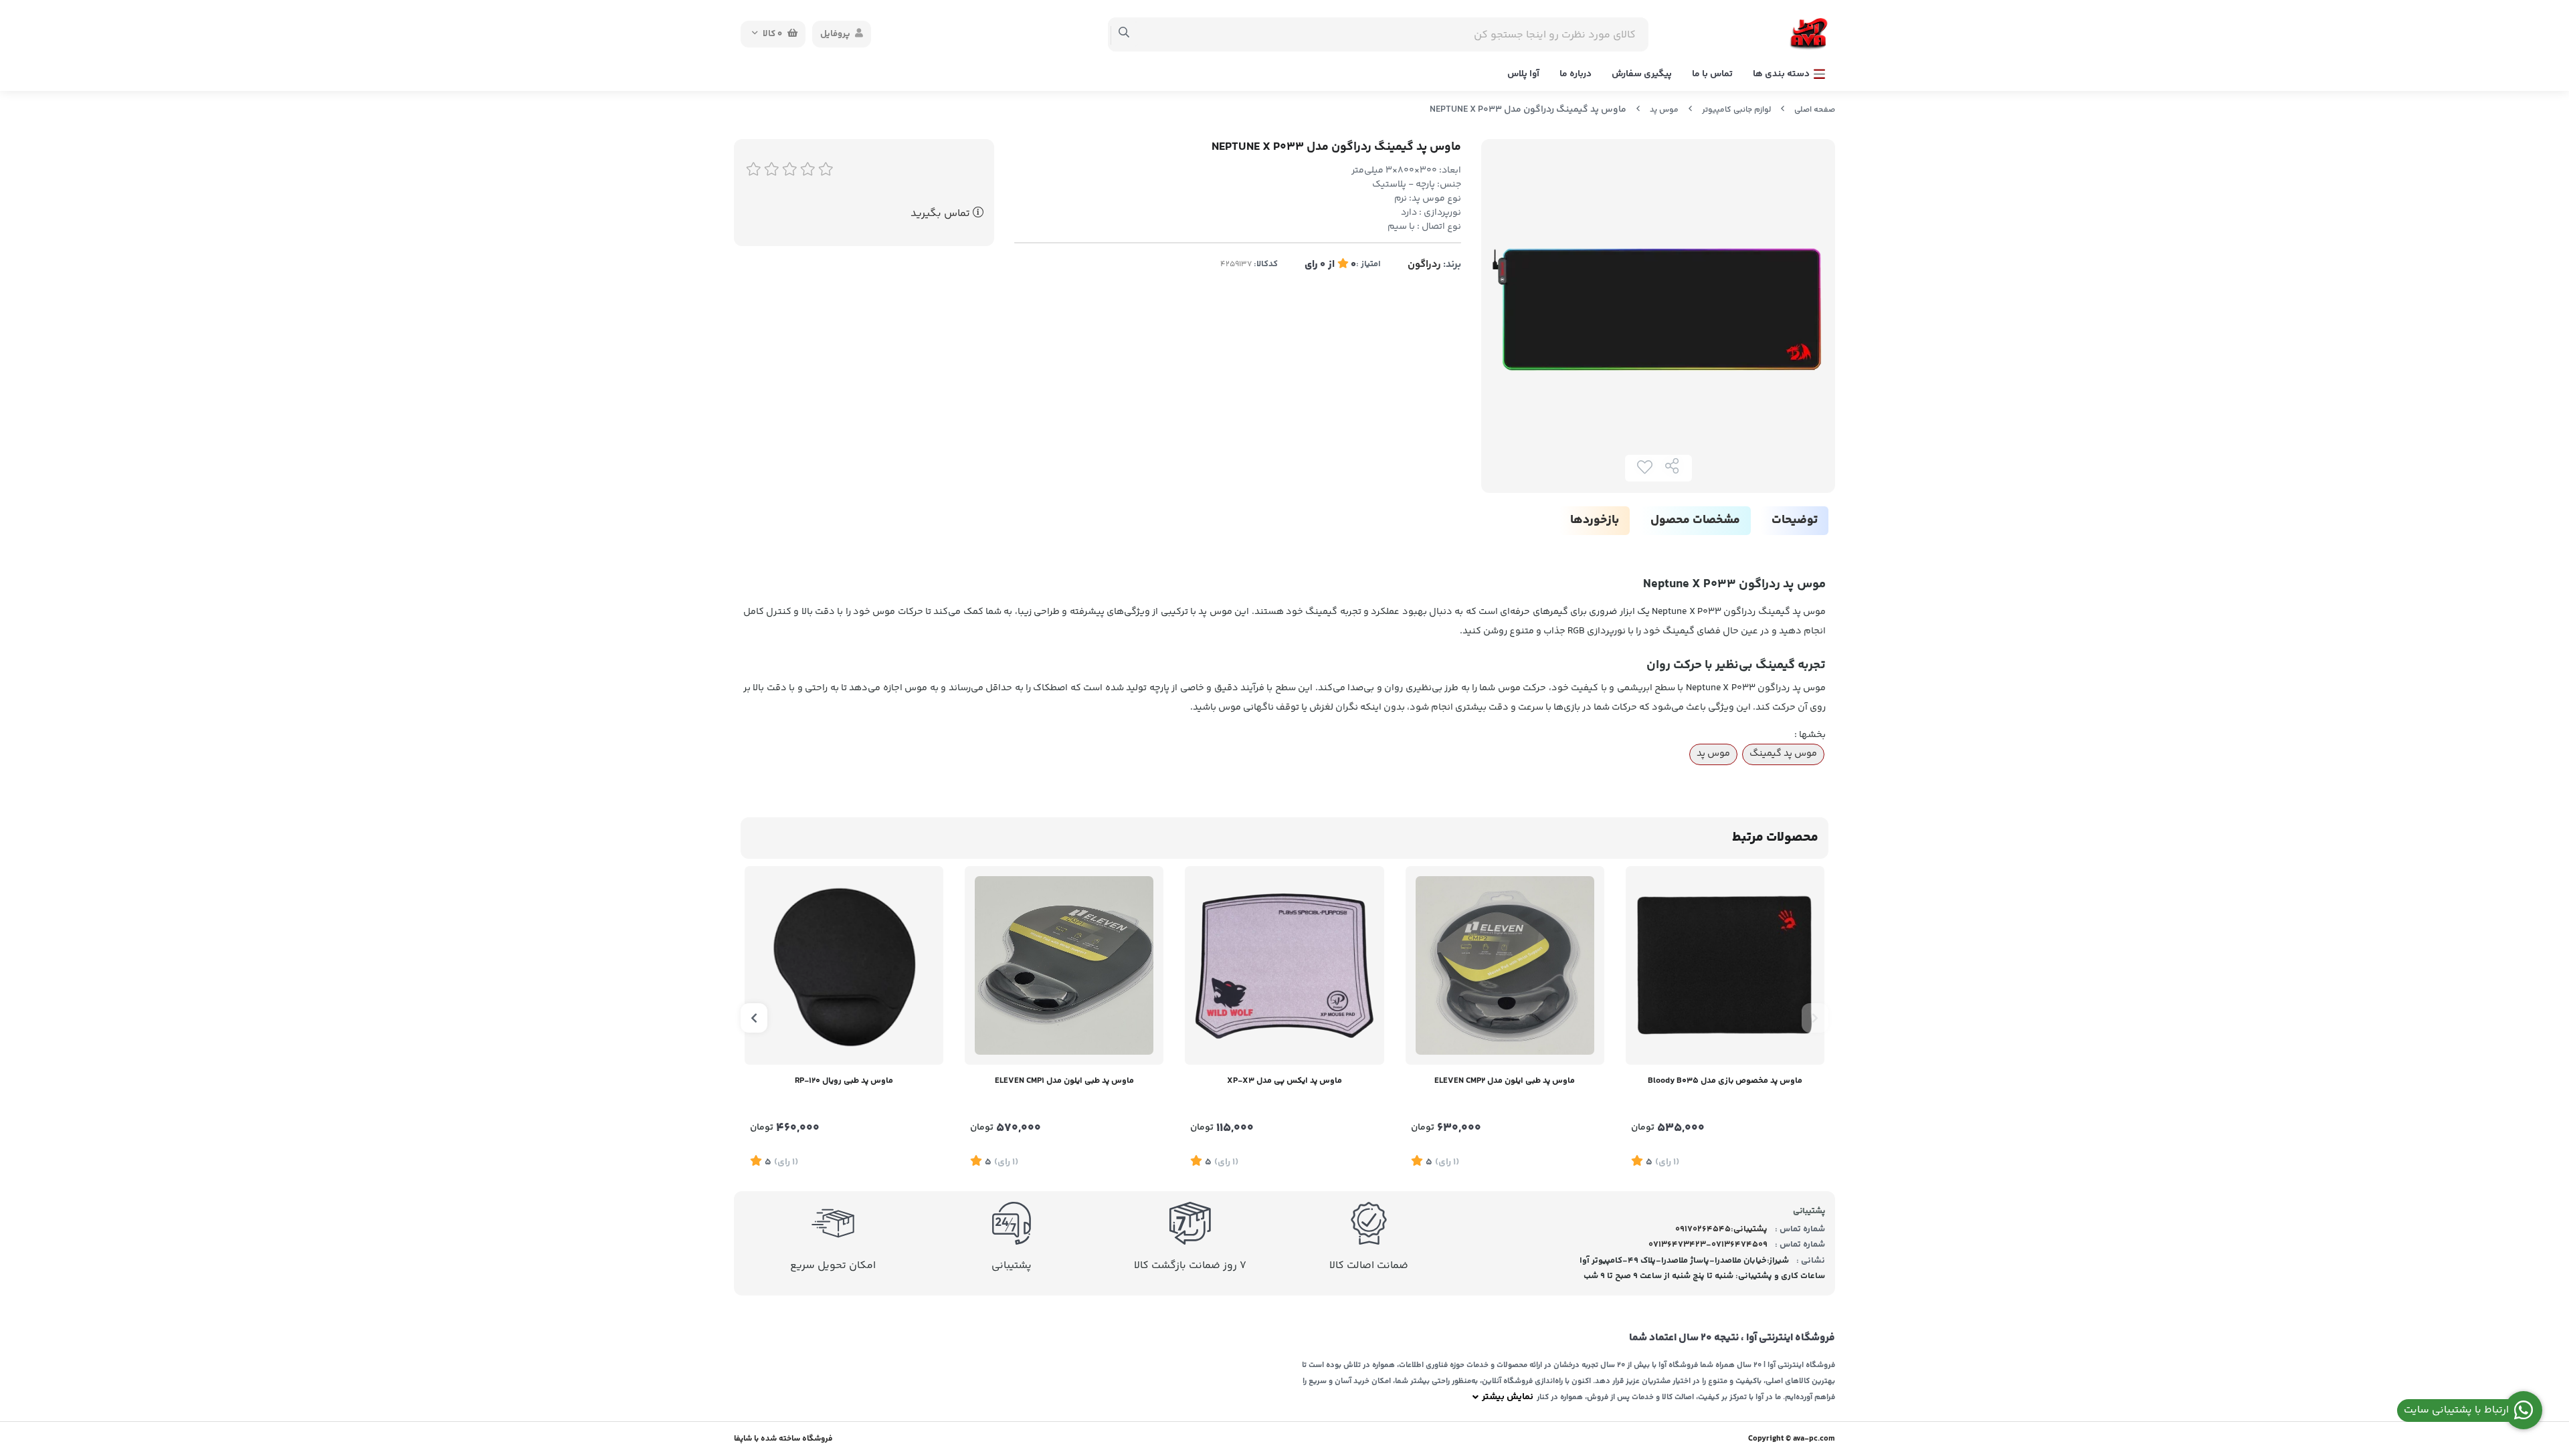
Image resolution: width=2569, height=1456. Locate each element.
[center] (1124, 34)
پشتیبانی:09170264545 (1721, 1229)
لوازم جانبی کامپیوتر (1736, 110)
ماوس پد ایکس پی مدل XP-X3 (1284, 1081)
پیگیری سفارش (1642, 74)
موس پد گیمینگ (1783, 754)
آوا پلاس (1523, 74)
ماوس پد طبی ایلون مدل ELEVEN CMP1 (1064, 1081)
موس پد (1664, 110)
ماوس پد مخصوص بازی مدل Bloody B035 (1725, 1081)
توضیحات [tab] (1795, 520)
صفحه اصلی (1815, 110)
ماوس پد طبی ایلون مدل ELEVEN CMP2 (1505, 1081)
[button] (1815, 1018)
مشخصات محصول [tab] (1695, 520)
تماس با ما (1712, 74)
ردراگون (1424, 265)
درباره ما (1576, 74)
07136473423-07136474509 (1708, 1245)
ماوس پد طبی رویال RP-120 (844, 1081)
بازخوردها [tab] (1595, 520)
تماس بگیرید (942, 214)
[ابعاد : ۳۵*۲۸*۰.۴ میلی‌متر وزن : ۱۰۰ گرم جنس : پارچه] (1725, 965)
